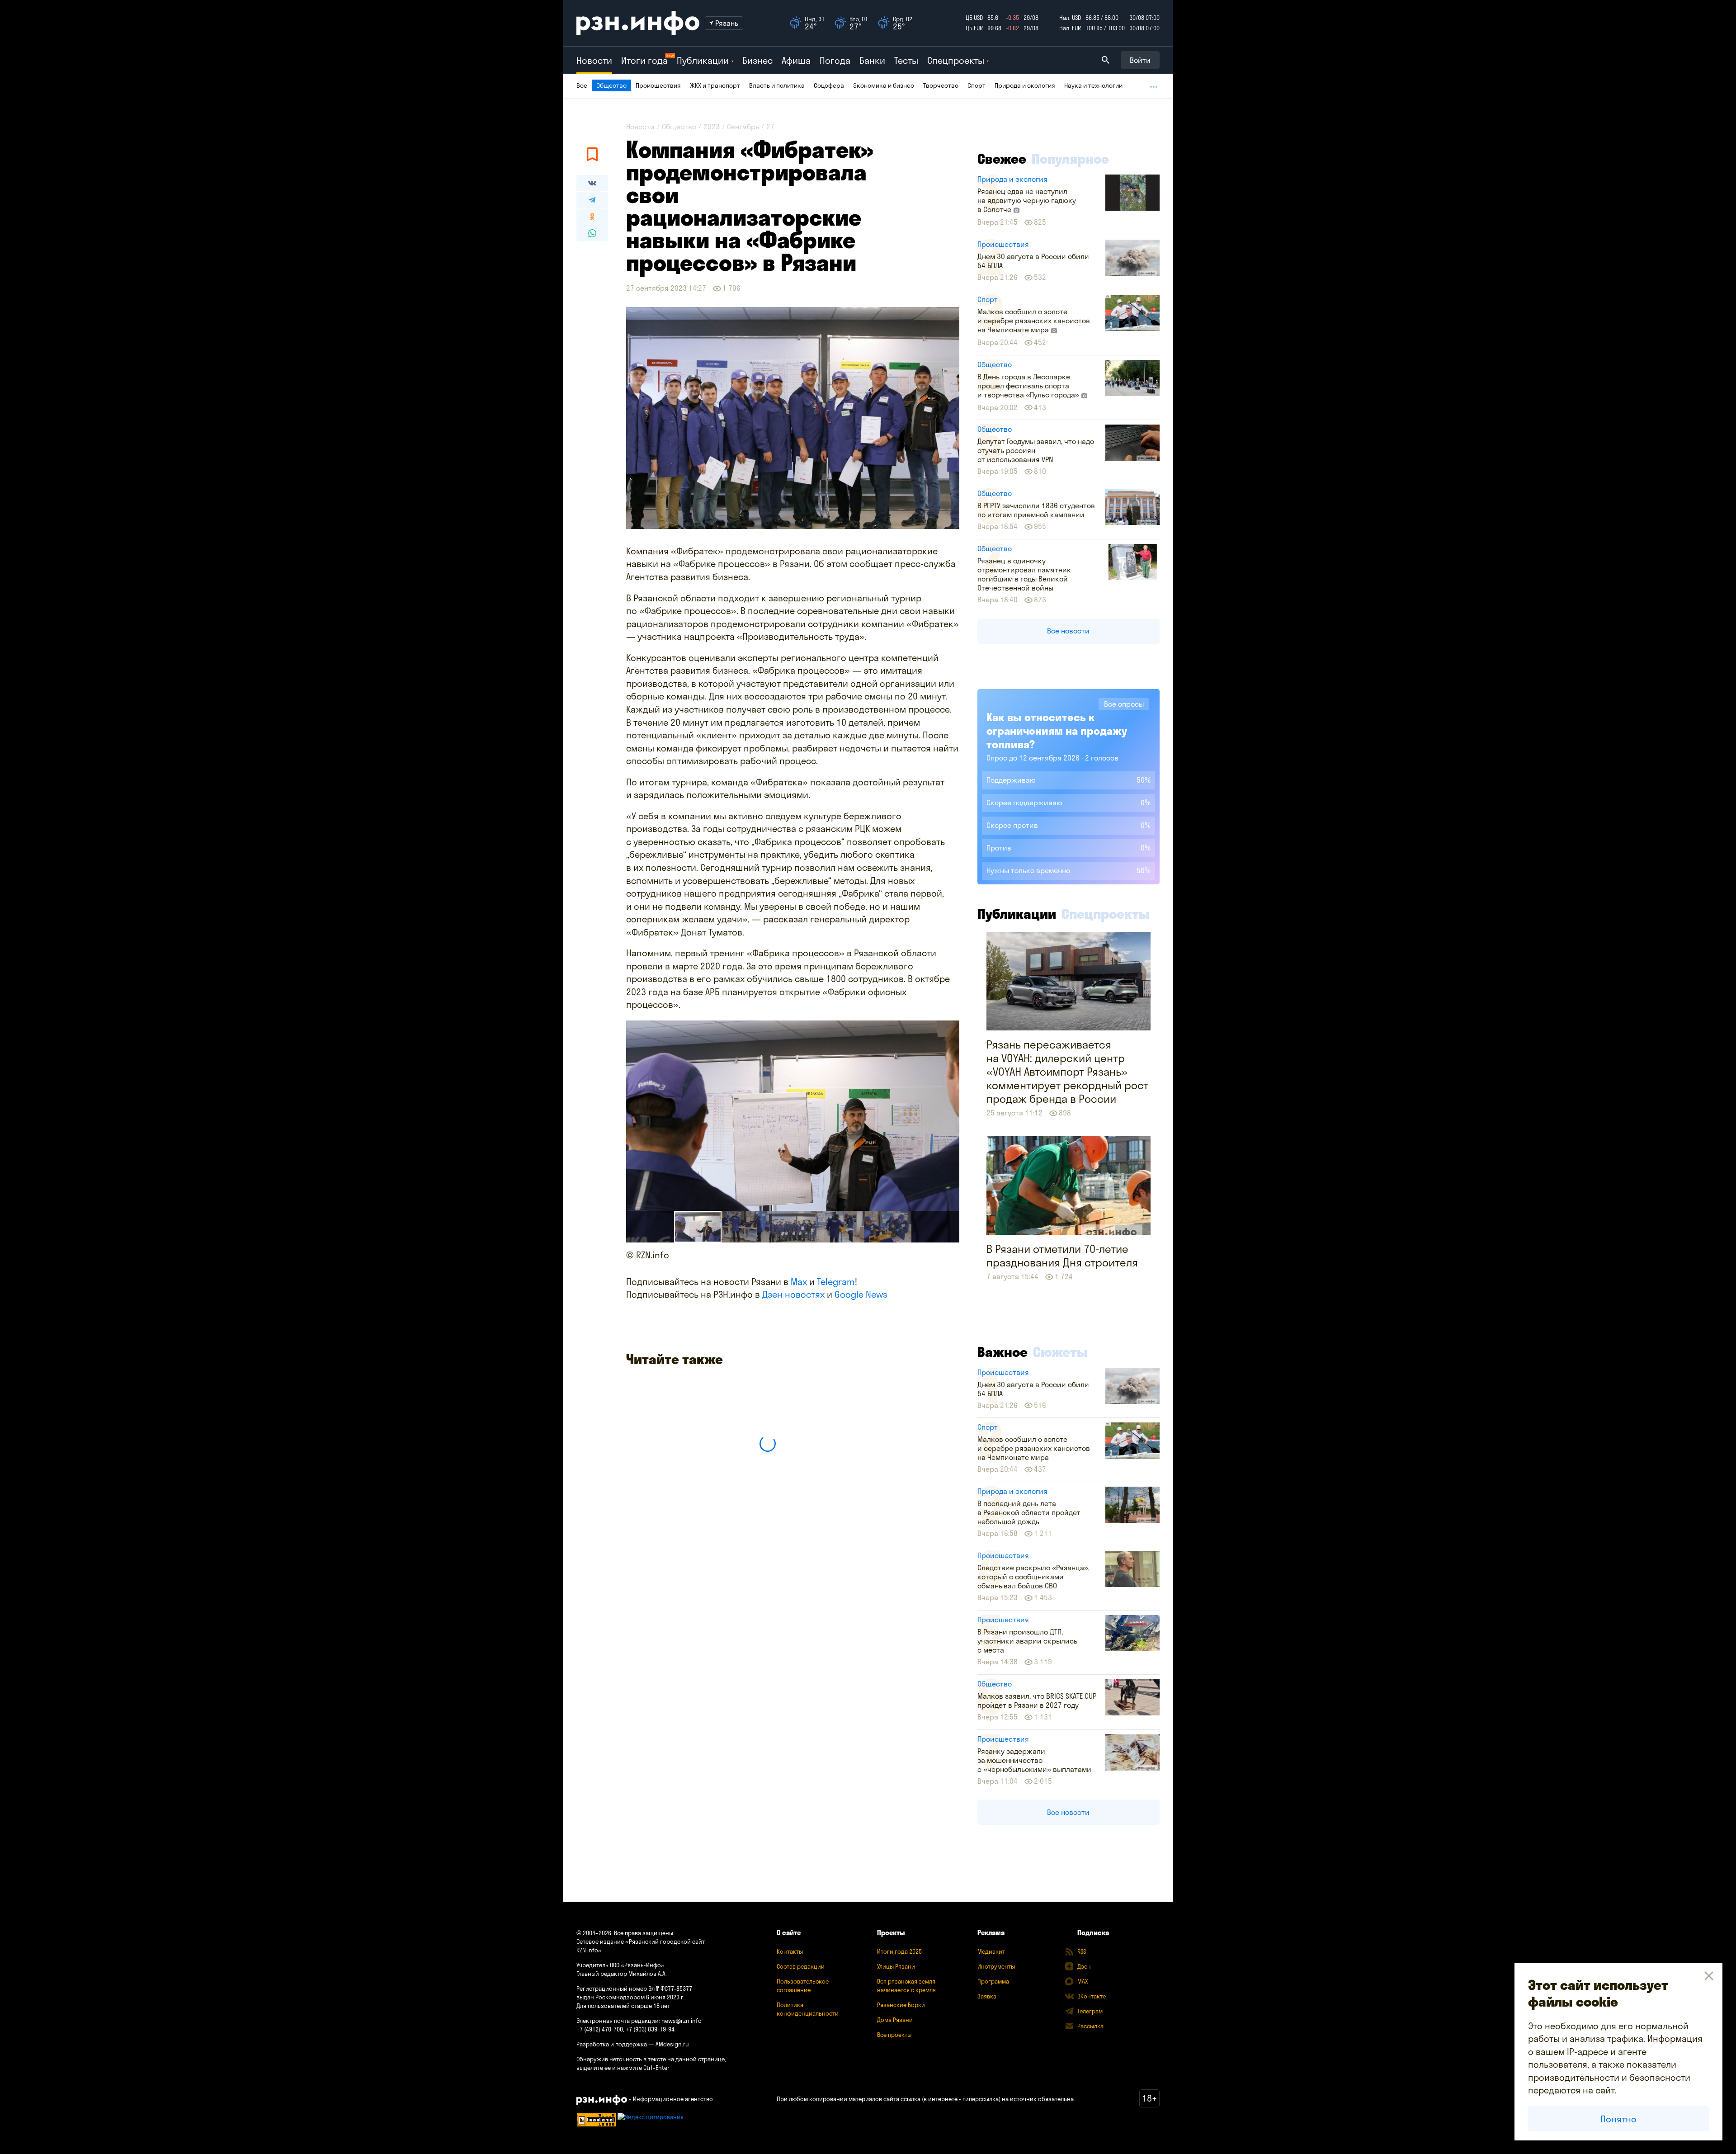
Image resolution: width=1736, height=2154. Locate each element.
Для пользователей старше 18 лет (623, 2006)
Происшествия (658, 85)
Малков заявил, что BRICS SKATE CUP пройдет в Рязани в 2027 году (1037, 1701)
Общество (611, 85)
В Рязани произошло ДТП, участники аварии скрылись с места (1027, 1641)
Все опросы (1124, 704)
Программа (993, 1981)
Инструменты (996, 1966)
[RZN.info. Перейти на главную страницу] (638, 23)
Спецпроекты (1106, 914)
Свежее (1002, 159)
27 (770, 127)
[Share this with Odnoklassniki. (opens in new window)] (592, 217)
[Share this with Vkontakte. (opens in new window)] (592, 183)
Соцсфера (829, 85)
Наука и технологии (1093, 85)
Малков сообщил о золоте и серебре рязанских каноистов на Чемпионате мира (1034, 321)
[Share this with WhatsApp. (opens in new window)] (592, 233)
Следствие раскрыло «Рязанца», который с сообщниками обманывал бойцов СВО (1033, 1577)
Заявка (987, 1996)
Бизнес (757, 60)
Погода (835, 60)
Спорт (976, 85)
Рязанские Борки (901, 2005)
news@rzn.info (682, 2021)
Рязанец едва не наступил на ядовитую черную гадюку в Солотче (1027, 200)
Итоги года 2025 (899, 1951)
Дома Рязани (895, 2020)
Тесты (906, 60)
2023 (712, 127)
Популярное (1070, 159)
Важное (1002, 1352)
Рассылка (1090, 2026)
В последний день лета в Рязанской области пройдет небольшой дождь (1029, 1512)
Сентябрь (743, 127)
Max (799, 1282)
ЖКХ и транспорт (715, 85)
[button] (745, 1227)
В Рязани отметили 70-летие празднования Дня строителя (1062, 1256)
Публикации (1017, 914)
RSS (1082, 1951)
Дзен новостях (793, 1294)
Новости (594, 60)
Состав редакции (801, 1966)
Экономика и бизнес (884, 85)
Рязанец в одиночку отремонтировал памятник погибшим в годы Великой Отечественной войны (1024, 574)
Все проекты (894, 2035)
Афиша (796, 60)
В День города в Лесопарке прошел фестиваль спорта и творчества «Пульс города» (1029, 386)
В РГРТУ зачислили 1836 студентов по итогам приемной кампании (1036, 510)
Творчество (941, 85)
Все (582, 85)
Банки (872, 60)
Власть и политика (777, 85)
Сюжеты (1060, 1352)
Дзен (1084, 1966)
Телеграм (1090, 2011)
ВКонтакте (1092, 1996)
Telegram (836, 1282)
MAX (1083, 1981)
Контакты (790, 1951)
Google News (861, 1294)
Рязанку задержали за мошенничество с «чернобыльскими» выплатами (1034, 1760)
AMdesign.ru (672, 2044)
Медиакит (991, 1951)
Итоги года (644, 60)
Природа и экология (1025, 85)
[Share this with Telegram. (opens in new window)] (592, 200)
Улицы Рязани (896, 1966)
